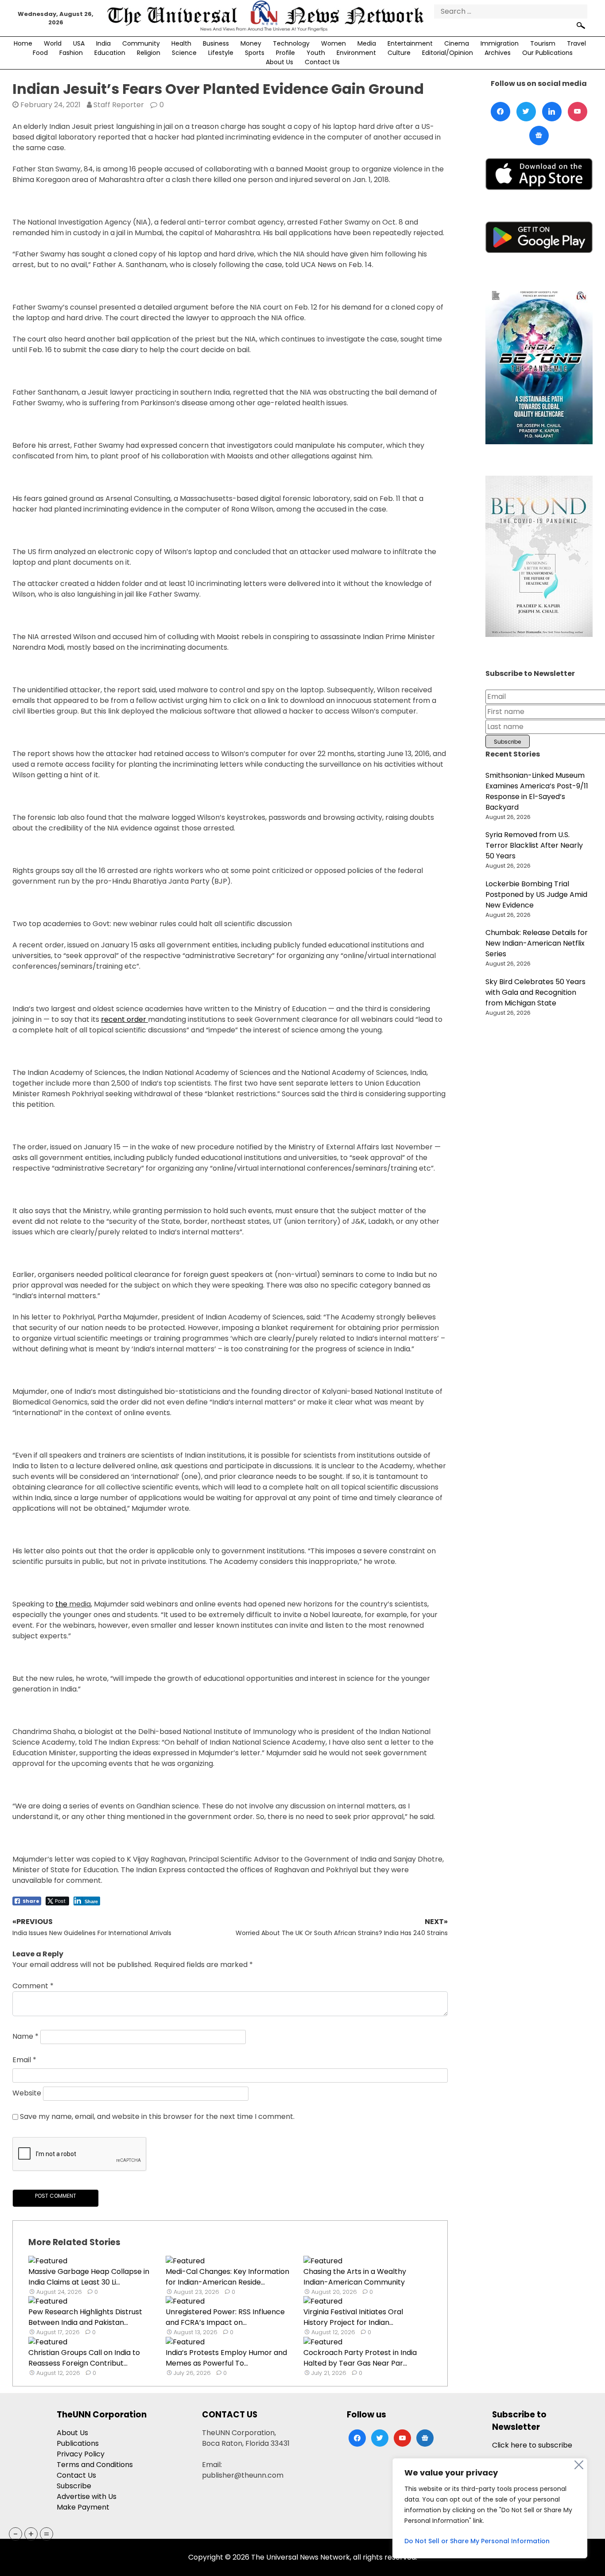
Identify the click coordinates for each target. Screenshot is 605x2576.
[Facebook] (500, 112)
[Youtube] (578, 112)
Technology (291, 43)
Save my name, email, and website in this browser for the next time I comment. (157, 2116)
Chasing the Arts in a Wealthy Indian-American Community (355, 2277)
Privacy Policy (81, 2454)
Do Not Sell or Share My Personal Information (477, 2541)
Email (24, 2060)
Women (334, 43)
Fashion (71, 53)
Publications (78, 2443)
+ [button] (31, 2534)
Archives (498, 53)
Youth (316, 53)
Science (184, 53)
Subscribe (74, 2486)
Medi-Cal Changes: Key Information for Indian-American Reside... (227, 2277)
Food (40, 53)
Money (251, 43)
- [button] (16, 2534)
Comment (33, 1986)
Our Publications (547, 53)
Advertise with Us (87, 2496)
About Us (279, 62)
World (53, 43)
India (103, 43)
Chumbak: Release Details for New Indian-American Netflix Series (537, 943)
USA (79, 43)
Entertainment (410, 43)
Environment (356, 53)
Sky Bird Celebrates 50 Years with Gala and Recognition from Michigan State (535, 992)
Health (181, 43)
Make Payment (83, 2507)
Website (27, 2093)
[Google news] (539, 136)
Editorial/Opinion (448, 53)
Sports (255, 53)
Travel (576, 43)
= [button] (47, 2534)
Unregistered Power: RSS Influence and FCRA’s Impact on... (225, 2317)
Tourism (543, 43)
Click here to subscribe (532, 2445)
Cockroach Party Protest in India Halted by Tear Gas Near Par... (360, 2358)
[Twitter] (526, 112)
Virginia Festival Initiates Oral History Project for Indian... (353, 2317)
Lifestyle (221, 53)
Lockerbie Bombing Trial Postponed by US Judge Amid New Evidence (536, 894)
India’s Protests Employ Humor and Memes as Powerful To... (226, 2358)
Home (23, 43)
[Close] (579, 2465)
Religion (149, 53)
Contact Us (322, 62)
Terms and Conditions (95, 2465)
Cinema (457, 43)
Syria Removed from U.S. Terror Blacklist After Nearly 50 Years (534, 845)
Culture (399, 53)
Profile (285, 53)
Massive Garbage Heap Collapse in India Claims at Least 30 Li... (89, 2277)
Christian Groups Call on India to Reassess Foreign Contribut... (84, 2358)
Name (25, 2037)
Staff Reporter (119, 105)
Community (141, 43)
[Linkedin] (552, 112)
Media (367, 43)
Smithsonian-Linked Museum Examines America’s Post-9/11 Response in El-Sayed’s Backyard (537, 791)
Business (216, 43)
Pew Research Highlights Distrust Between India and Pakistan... (85, 2317)
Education (110, 53)
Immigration (500, 43)
